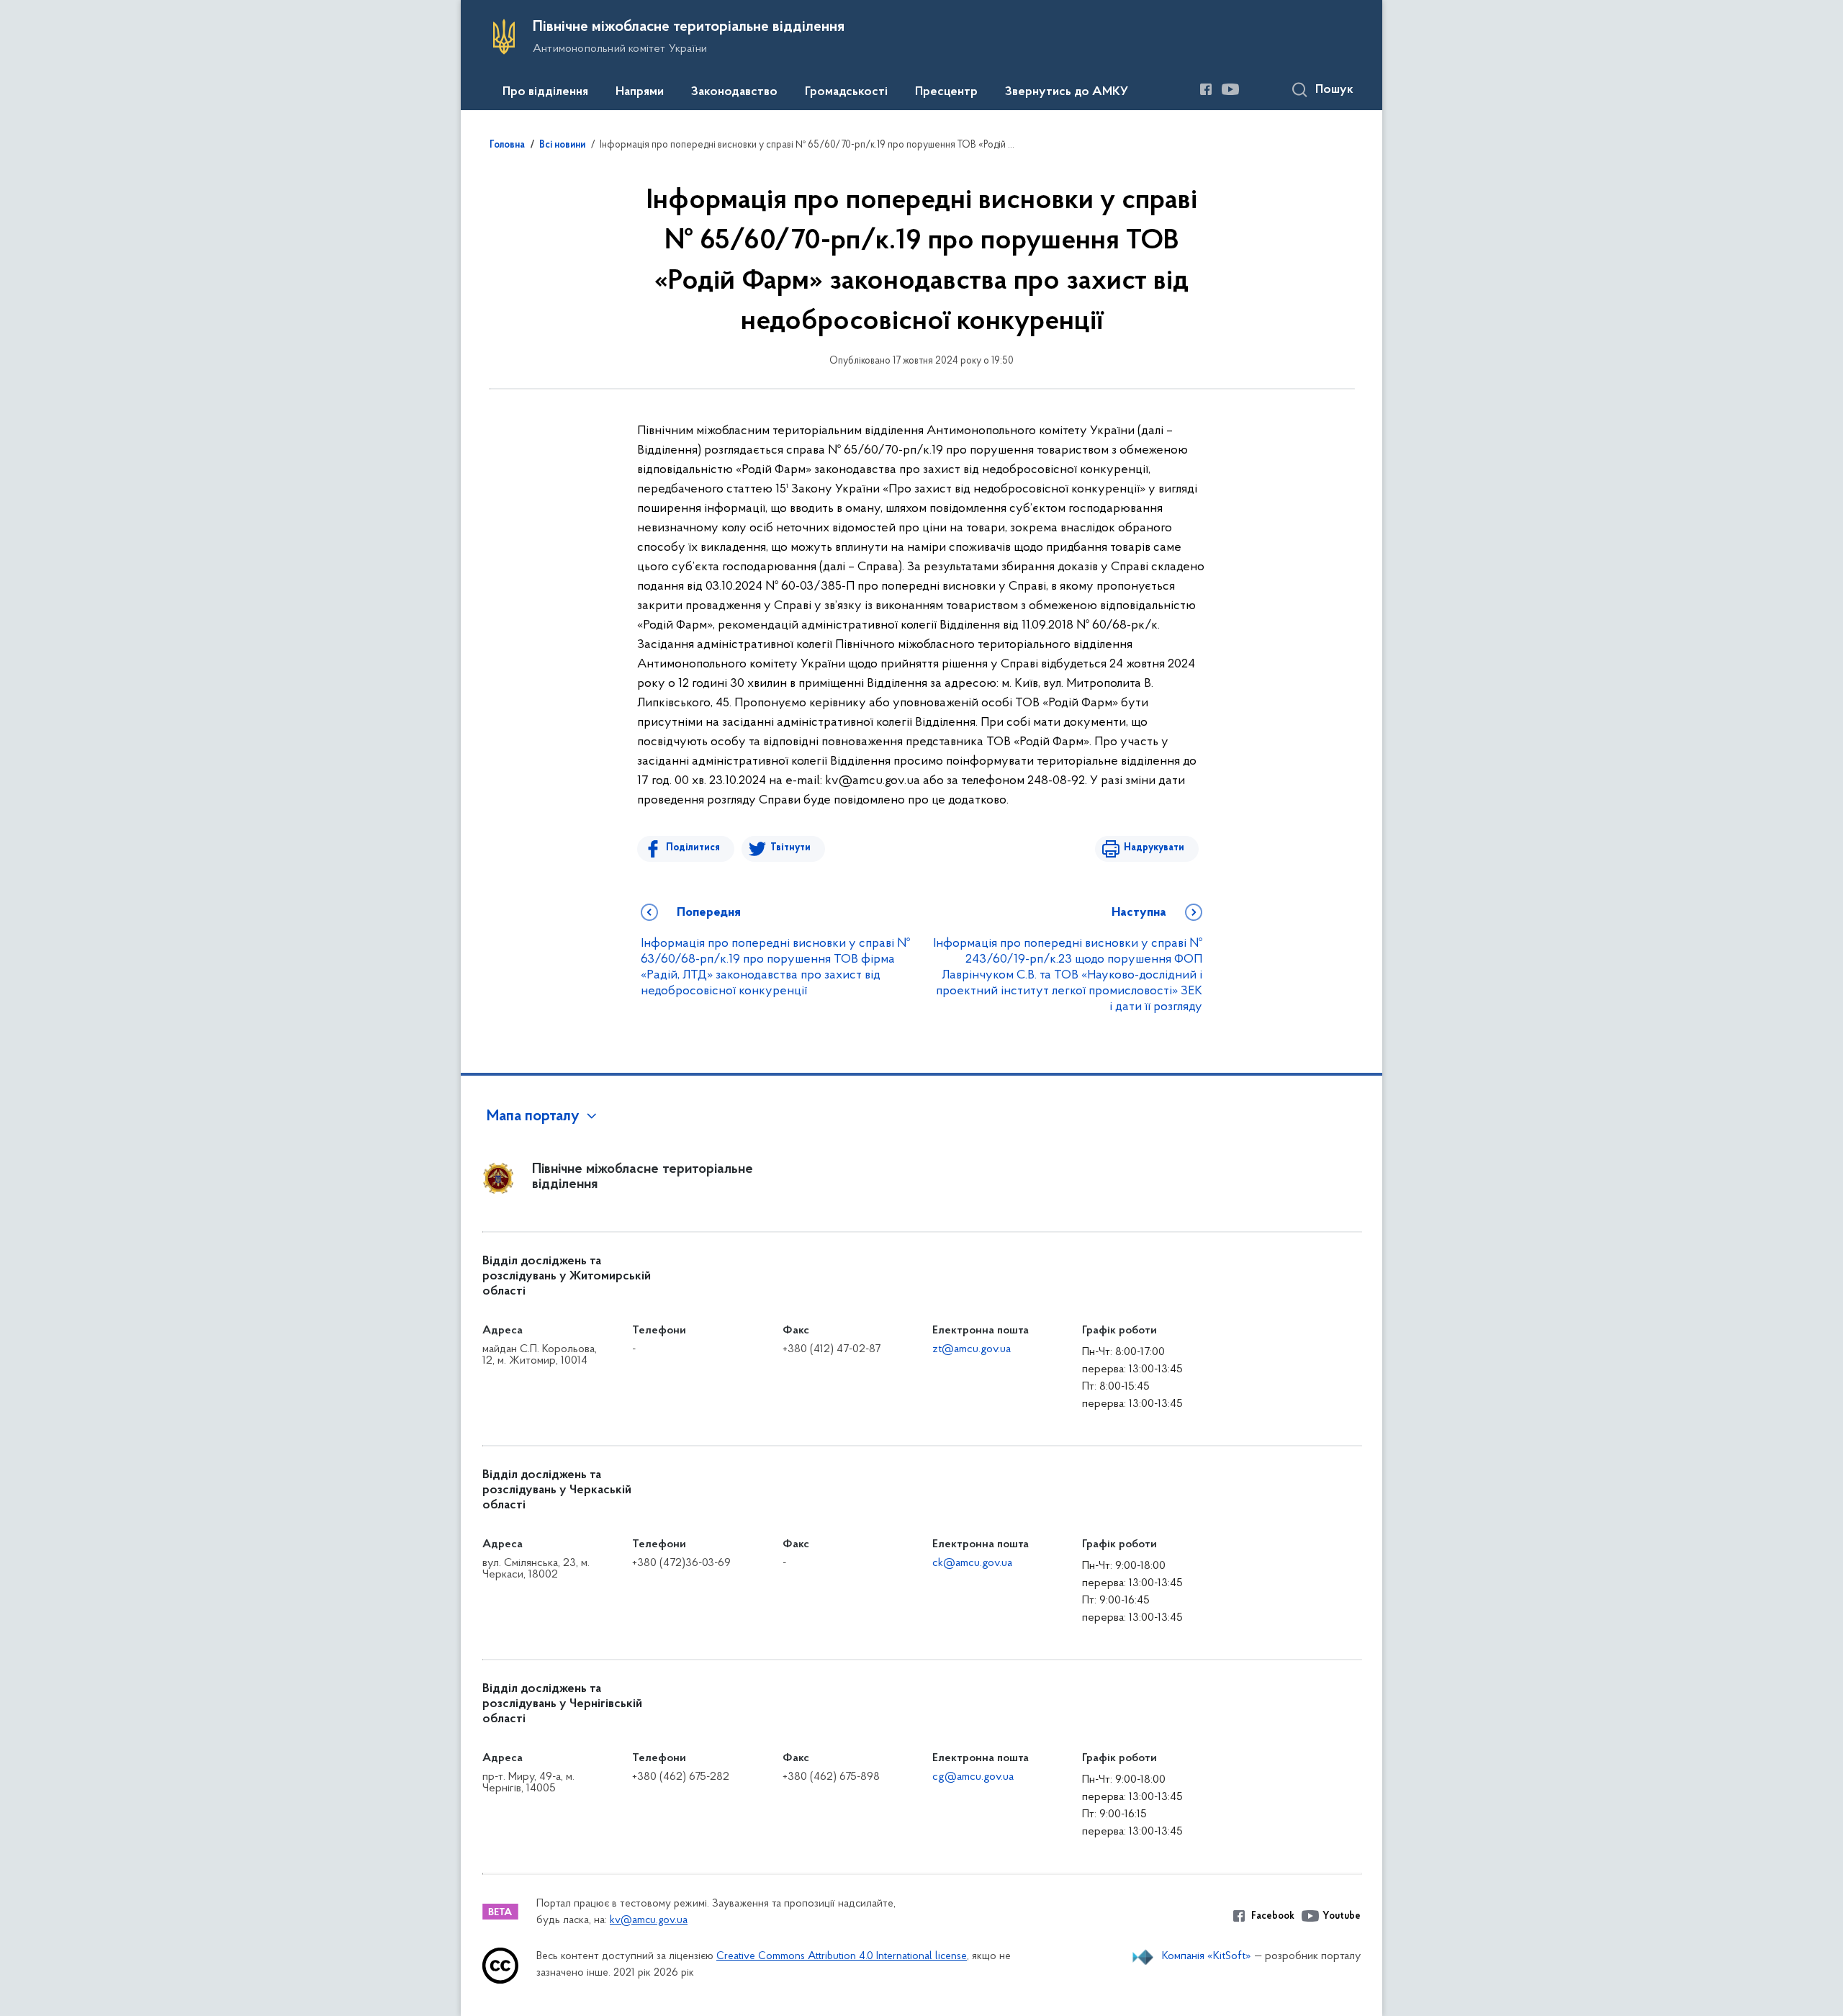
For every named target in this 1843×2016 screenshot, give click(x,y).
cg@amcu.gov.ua (973, 1777)
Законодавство (734, 92)
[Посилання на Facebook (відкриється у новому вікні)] (1206, 89)
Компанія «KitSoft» (1207, 1956)
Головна (507, 145)
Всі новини (562, 145)
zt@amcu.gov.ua (972, 1349)
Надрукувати (1154, 848)
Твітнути (790, 848)
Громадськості (846, 92)
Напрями (640, 92)
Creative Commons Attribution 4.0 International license (842, 1957)
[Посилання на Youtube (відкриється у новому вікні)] (1230, 89)
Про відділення (545, 92)
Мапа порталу (533, 1117)
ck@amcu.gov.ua (972, 1563)
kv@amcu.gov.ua (649, 1921)
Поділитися (693, 848)
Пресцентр (946, 92)
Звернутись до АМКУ (1067, 92)
